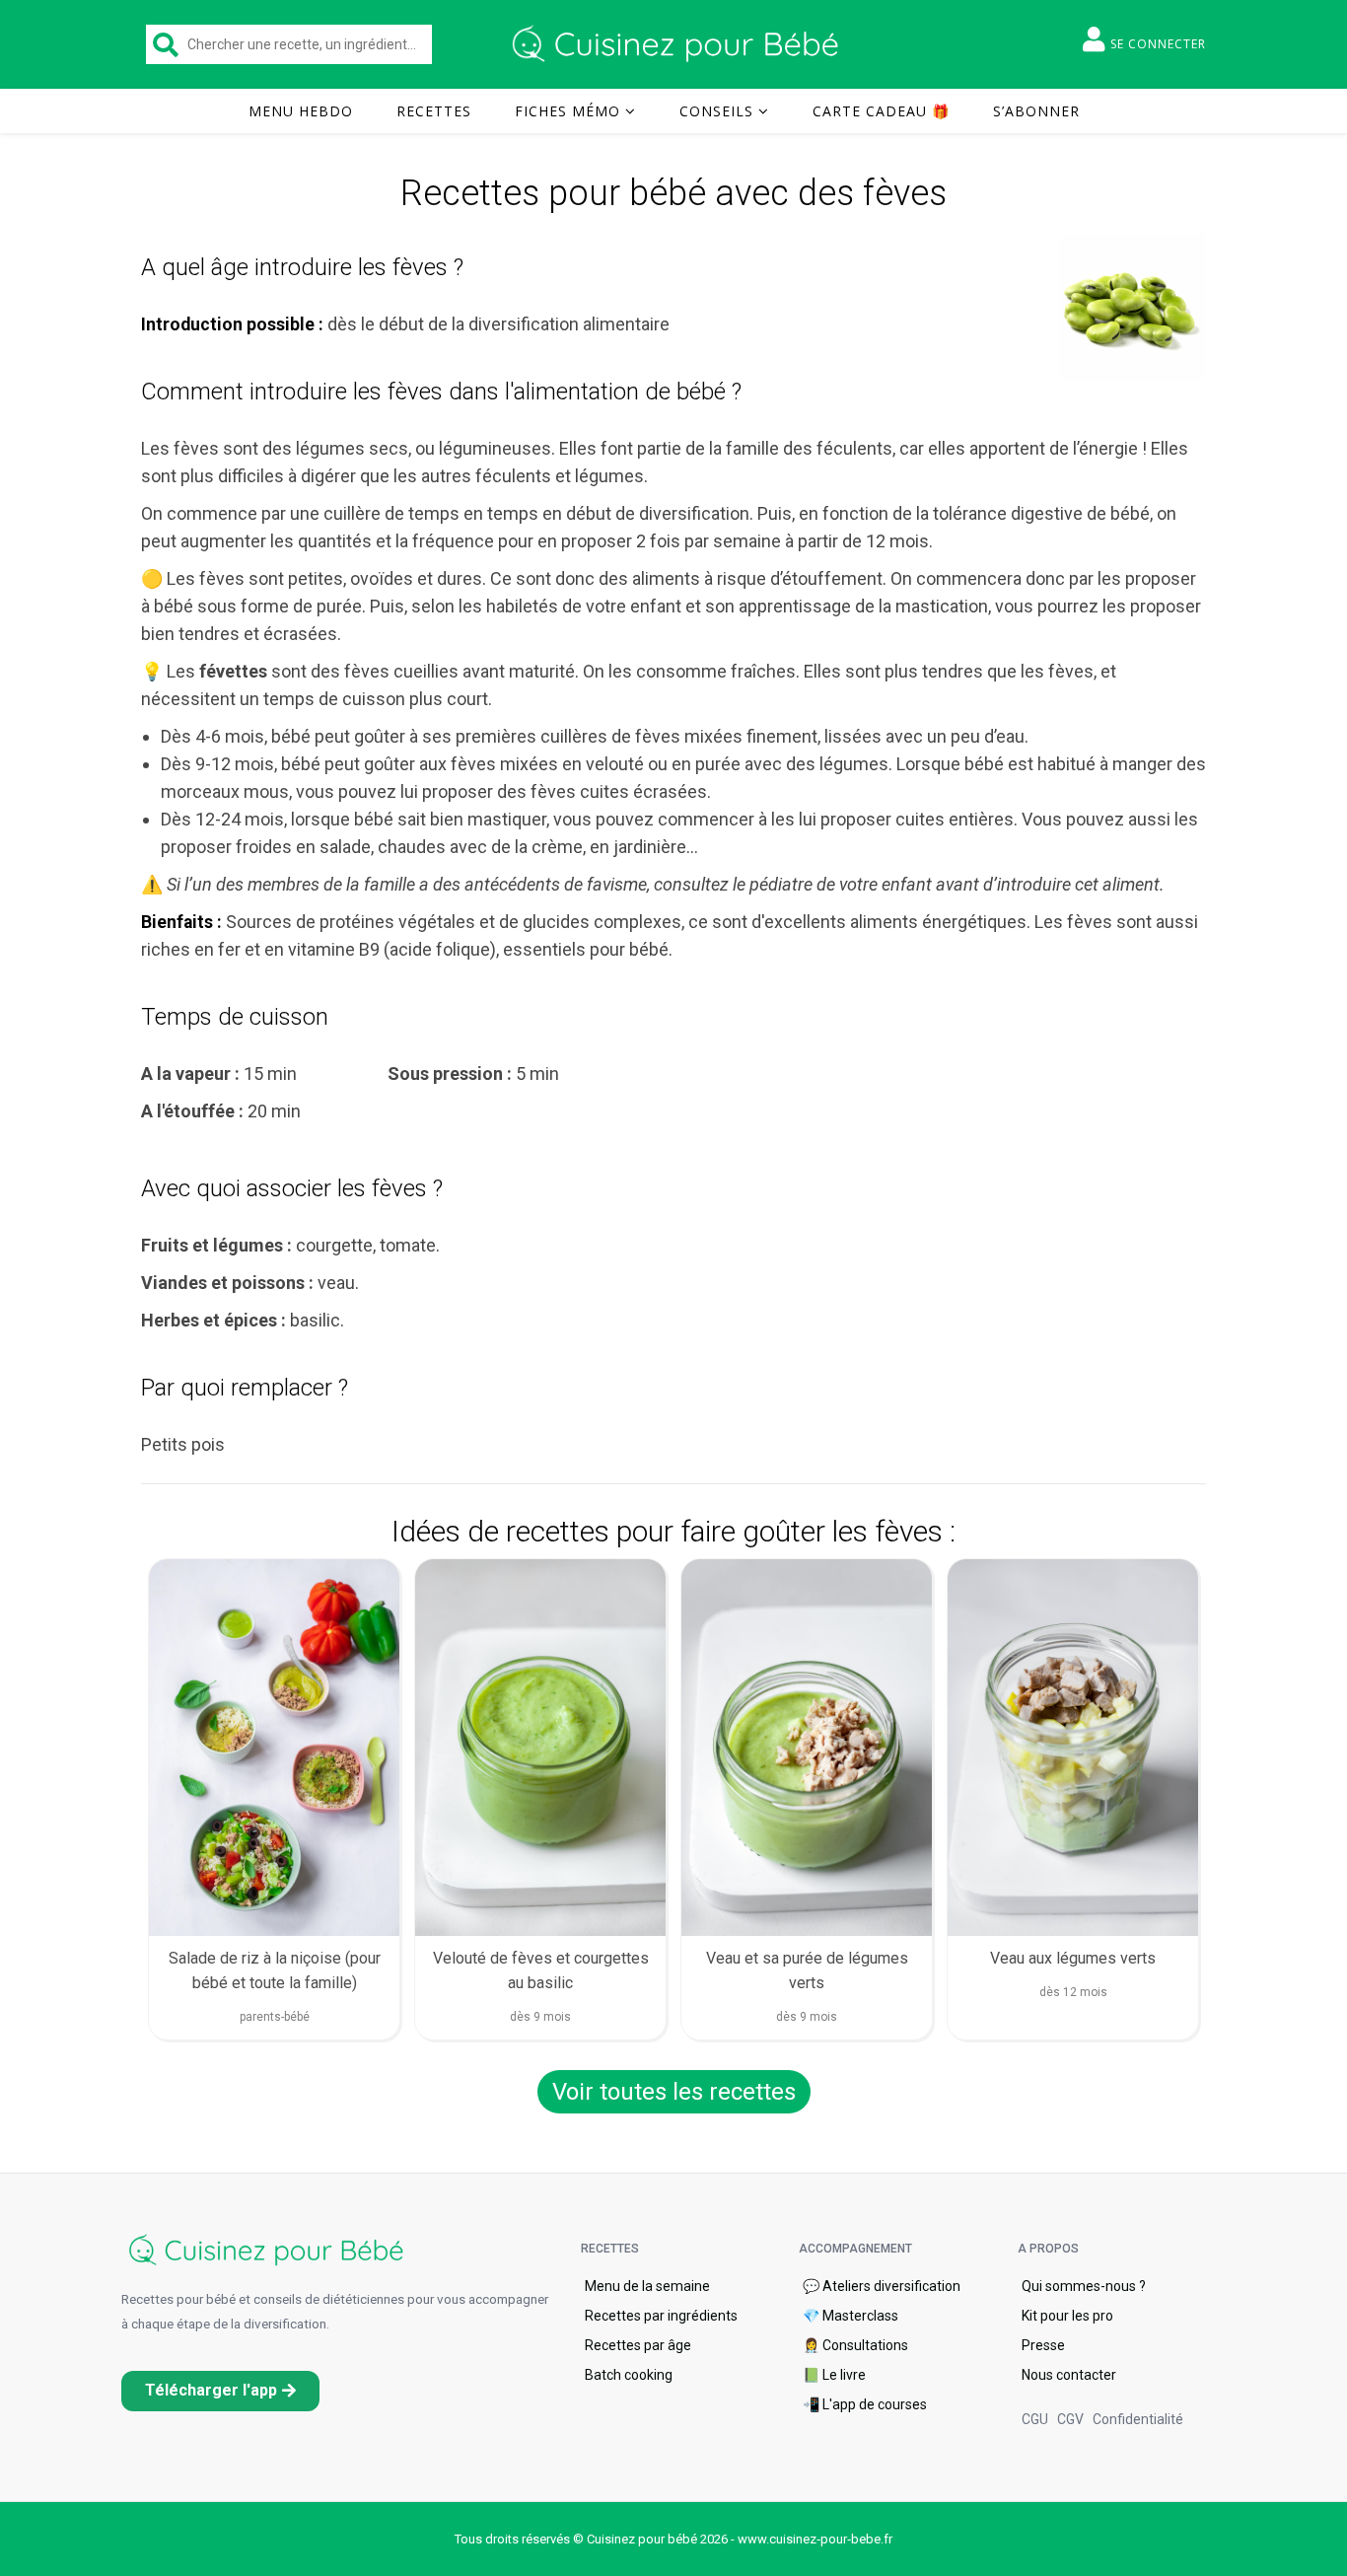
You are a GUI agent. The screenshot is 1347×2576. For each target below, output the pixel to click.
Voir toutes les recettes (674, 2092)
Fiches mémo (567, 111)
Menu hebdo (301, 111)
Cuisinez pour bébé (678, 44)
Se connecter (1158, 44)
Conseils (716, 111)
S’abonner (1036, 111)
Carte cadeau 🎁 (881, 111)
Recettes (434, 111)
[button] (220, 2391)
